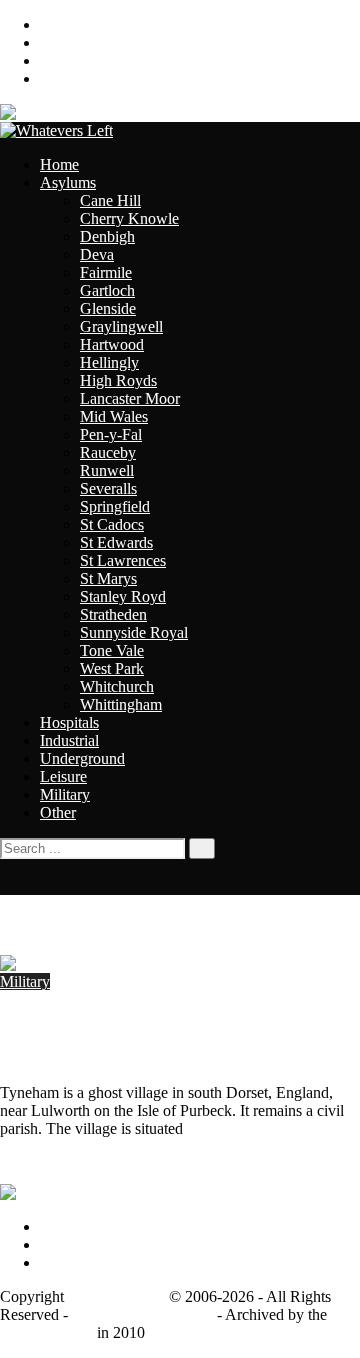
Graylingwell (121, 326)
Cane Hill (110, 200)
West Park (112, 668)
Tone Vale (112, 650)
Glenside (108, 308)
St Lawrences (123, 560)
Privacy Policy (86, 1226)
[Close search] (6, 867)
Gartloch (107, 290)
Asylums (68, 182)
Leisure (63, 776)
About (60, 24)
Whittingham (121, 704)
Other (58, 812)
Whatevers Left (116, 1296)
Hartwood (112, 344)
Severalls (108, 488)
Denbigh (107, 236)
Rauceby (108, 452)
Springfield (115, 506)
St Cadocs (112, 524)
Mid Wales (114, 416)
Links (58, 60)
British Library (46, 1332)
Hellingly (109, 362)
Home (59, 164)
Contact (64, 42)
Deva (97, 254)
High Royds (118, 380)
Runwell (107, 470)
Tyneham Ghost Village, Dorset (128, 1020)
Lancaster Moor (130, 398)
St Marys (108, 578)
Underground (82, 758)
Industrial (69, 740)
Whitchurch (117, 686)
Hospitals (69, 722)
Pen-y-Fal (111, 434)
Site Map (68, 78)
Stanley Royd (123, 596)
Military (65, 794)
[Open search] (6, 885)
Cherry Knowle (129, 218)
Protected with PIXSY (142, 1314)
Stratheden (113, 614)
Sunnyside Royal (134, 632)
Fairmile (106, 272)
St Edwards (116, 542)
